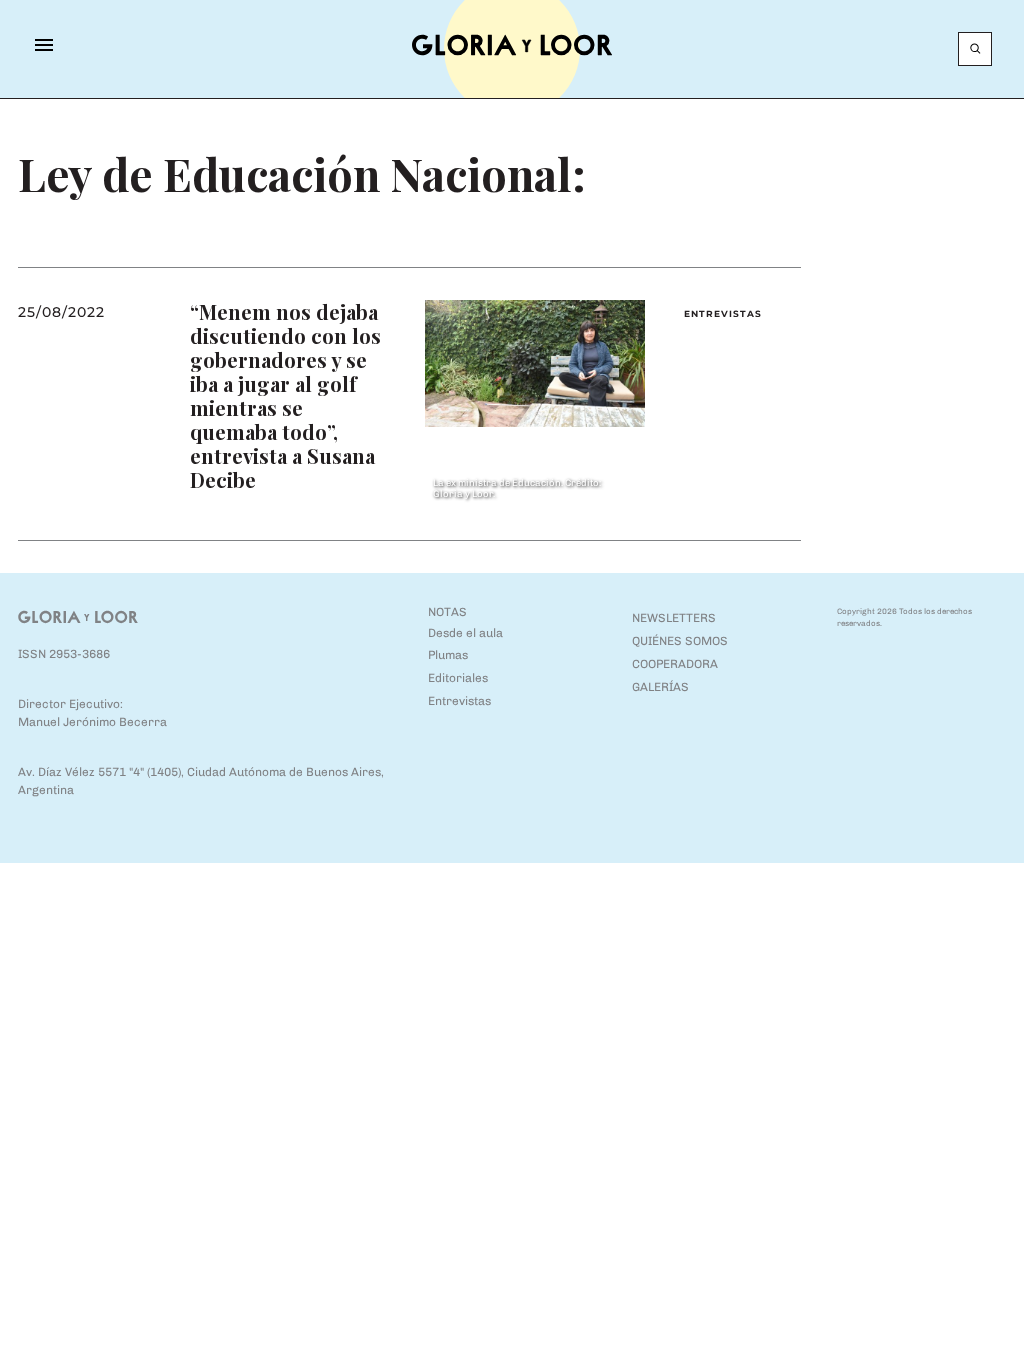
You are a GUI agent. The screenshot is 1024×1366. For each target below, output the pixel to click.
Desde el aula (465, 633)
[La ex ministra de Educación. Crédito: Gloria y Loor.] (534, 362)
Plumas (448, 655)
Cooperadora (675, 664)
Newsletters (674, 618)
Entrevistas (723, 313)
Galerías (660, 687)
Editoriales (458, 678)
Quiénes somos (680, 641)
